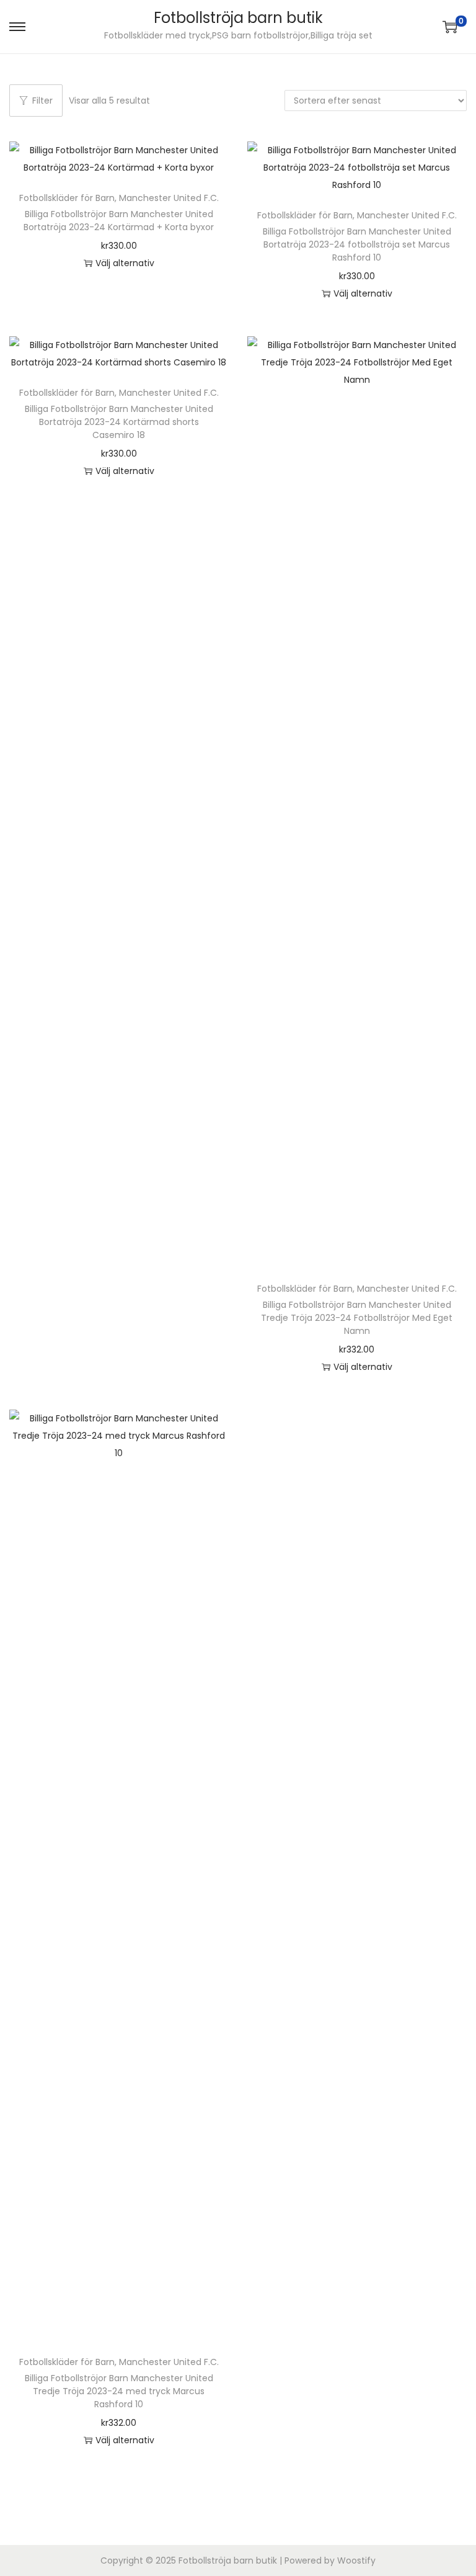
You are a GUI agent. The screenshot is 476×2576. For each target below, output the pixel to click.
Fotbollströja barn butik (238, 18)
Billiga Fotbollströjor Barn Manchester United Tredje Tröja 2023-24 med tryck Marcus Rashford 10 (119, 2391)
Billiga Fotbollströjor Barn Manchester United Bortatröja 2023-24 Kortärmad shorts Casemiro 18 (119, 422)
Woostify (356, 2560)
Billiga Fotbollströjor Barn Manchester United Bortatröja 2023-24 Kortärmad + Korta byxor (119, 221)
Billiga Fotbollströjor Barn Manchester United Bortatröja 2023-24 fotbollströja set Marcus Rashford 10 (357, 244)
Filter (42, 101)
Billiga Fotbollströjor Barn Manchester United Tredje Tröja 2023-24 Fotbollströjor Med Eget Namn (357, 1318)
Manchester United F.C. (169, 198)
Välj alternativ (125, 263)
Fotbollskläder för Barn (67, 198)
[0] (450, 27)
